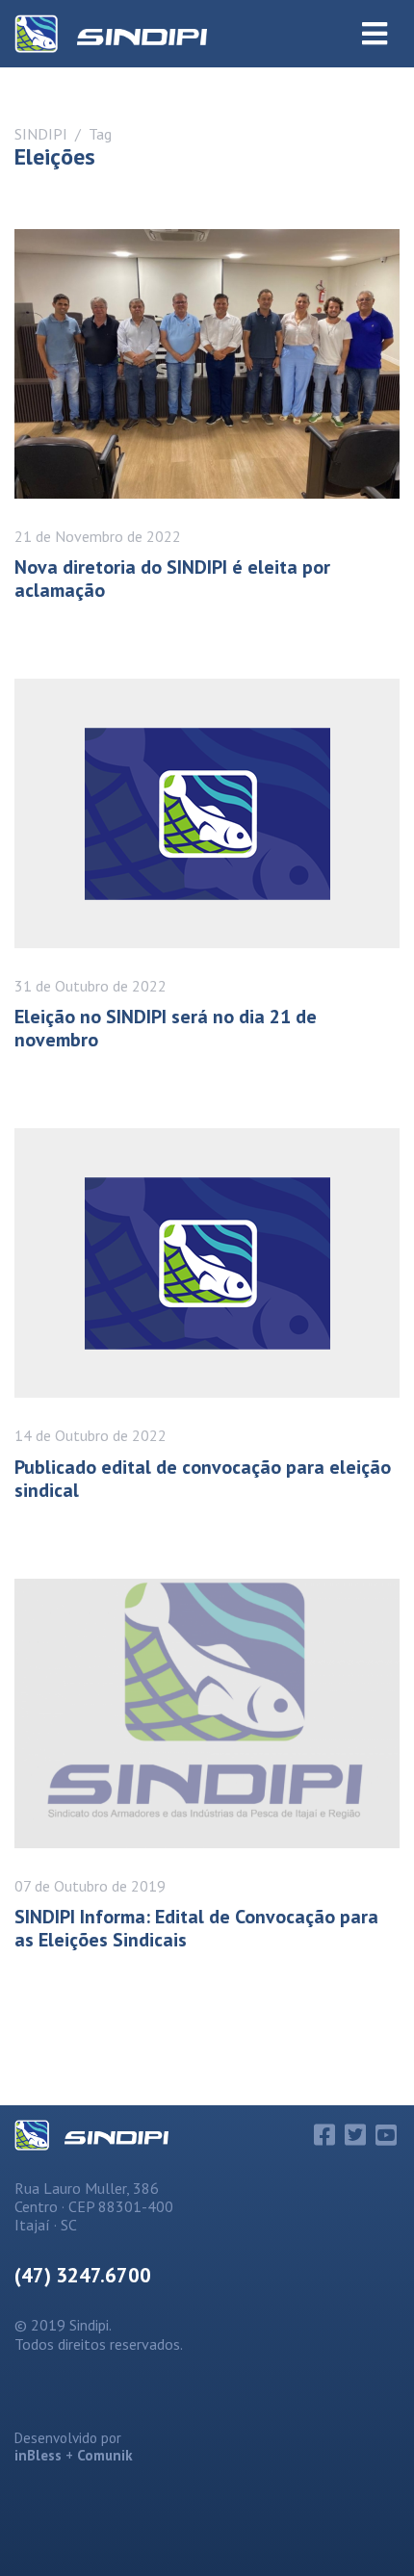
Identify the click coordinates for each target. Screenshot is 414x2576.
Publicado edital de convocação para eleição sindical (203, 1479)
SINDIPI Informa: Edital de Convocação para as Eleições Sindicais (196, 1928)
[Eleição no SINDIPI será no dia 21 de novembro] (207, 813)
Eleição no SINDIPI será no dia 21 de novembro (166, 1028)
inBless (38, 2455)
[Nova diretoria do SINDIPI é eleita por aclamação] (207, 364)
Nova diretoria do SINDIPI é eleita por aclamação (172, 579)
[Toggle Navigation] (375, 34)
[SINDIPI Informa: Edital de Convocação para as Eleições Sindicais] (207, 1713)
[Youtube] (386, 2135)
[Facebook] (324, 2135)
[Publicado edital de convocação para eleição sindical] (207, 1263)
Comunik (105, 2455)
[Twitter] (355, 2135)
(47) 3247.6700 (83, 2275)
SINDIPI (41, 134)
